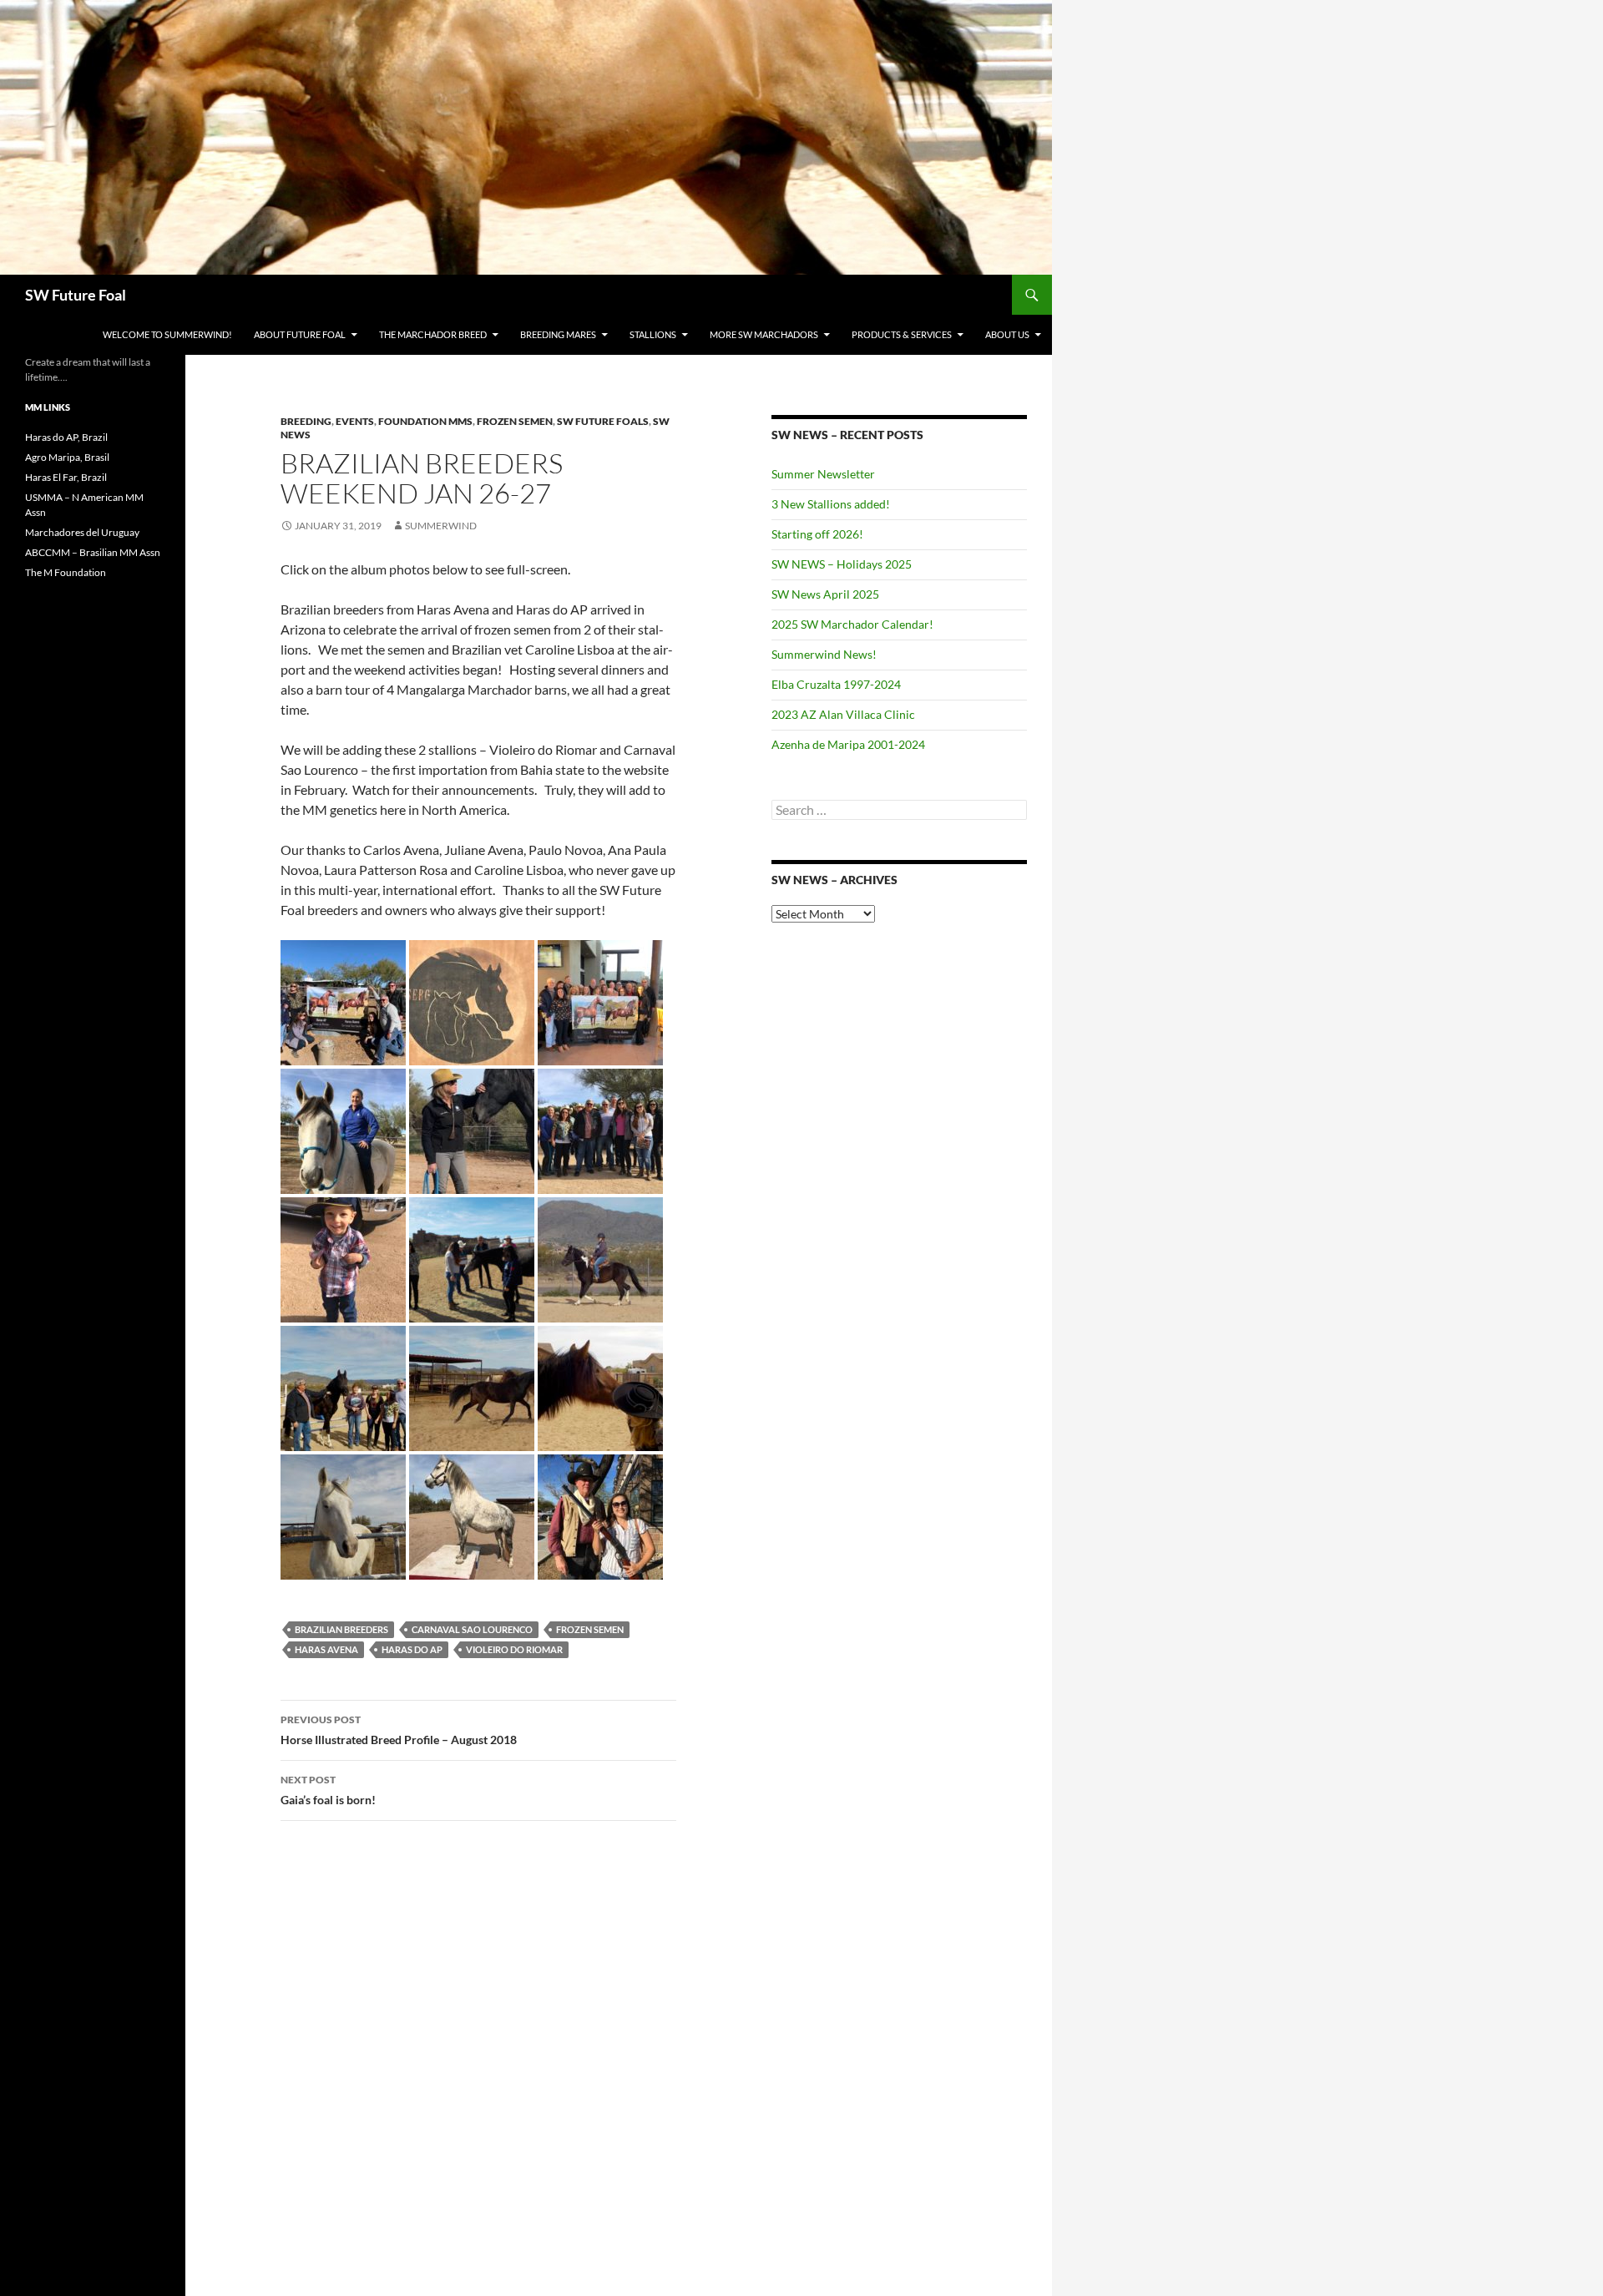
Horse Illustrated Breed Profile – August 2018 (399, 1730)
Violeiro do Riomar (514, 1649)
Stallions (653, 334)
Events (355, 421)
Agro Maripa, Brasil (67, 457)
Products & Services (902, 334)
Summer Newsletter (823, 474)
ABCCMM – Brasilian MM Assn (93, 552)
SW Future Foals (603, 421)
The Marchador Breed (433, 334)
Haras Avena (326, 1649)
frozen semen (590, 1629)
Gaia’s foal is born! (328, 1790)
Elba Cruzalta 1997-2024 (836, 684)
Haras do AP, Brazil (66, 437)
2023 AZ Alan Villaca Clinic (843, 714)
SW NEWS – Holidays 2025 (842, 564)
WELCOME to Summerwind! (167, 334)
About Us (1007, 334)
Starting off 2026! (817, 534)
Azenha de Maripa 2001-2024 (848, 744)
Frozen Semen (515, 421)
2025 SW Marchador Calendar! (852, 624)
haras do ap (412, 1649)
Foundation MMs (425, 421)
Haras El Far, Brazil (66, 477)
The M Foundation (66, 572)
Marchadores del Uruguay (82, 532)
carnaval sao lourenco (472, 1629)
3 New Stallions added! (831, 504)
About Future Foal (300, 334)
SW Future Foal (76, 295)
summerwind (441, 526)
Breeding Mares (558, 334)
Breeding (306, 421)
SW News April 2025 (825, 594)
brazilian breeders (341, 1629)
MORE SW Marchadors (764, 334)
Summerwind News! (824, 654)
